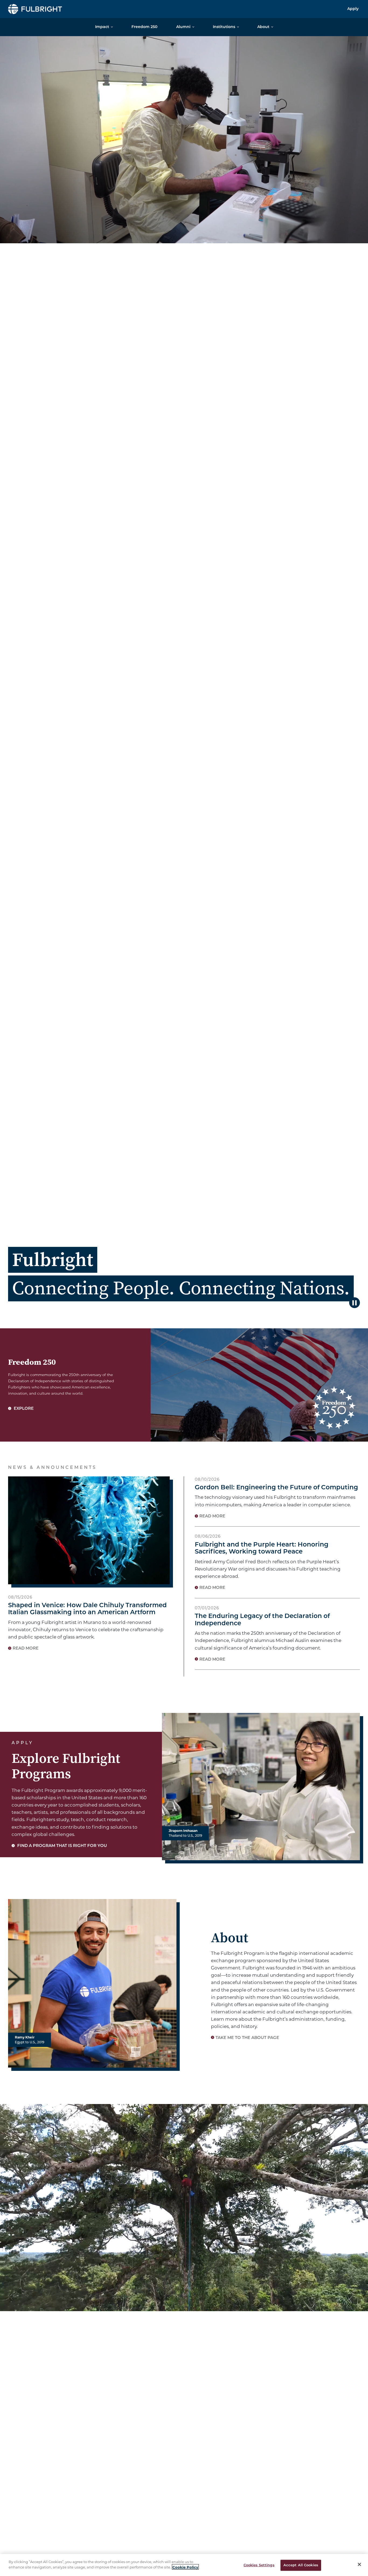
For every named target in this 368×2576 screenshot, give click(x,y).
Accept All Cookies (301, 2565)
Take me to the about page (247, 2038)
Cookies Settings (259, 2565)
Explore (23, 1409)
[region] (184, 2565)
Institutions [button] (224, 27)
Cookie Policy (185, 2567)
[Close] (359, 2564)
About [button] (263, 27)
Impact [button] (102, 27)
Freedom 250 (144, 27)
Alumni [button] (183, 27)
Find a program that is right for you (62, 1846)
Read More (26, 1649)
